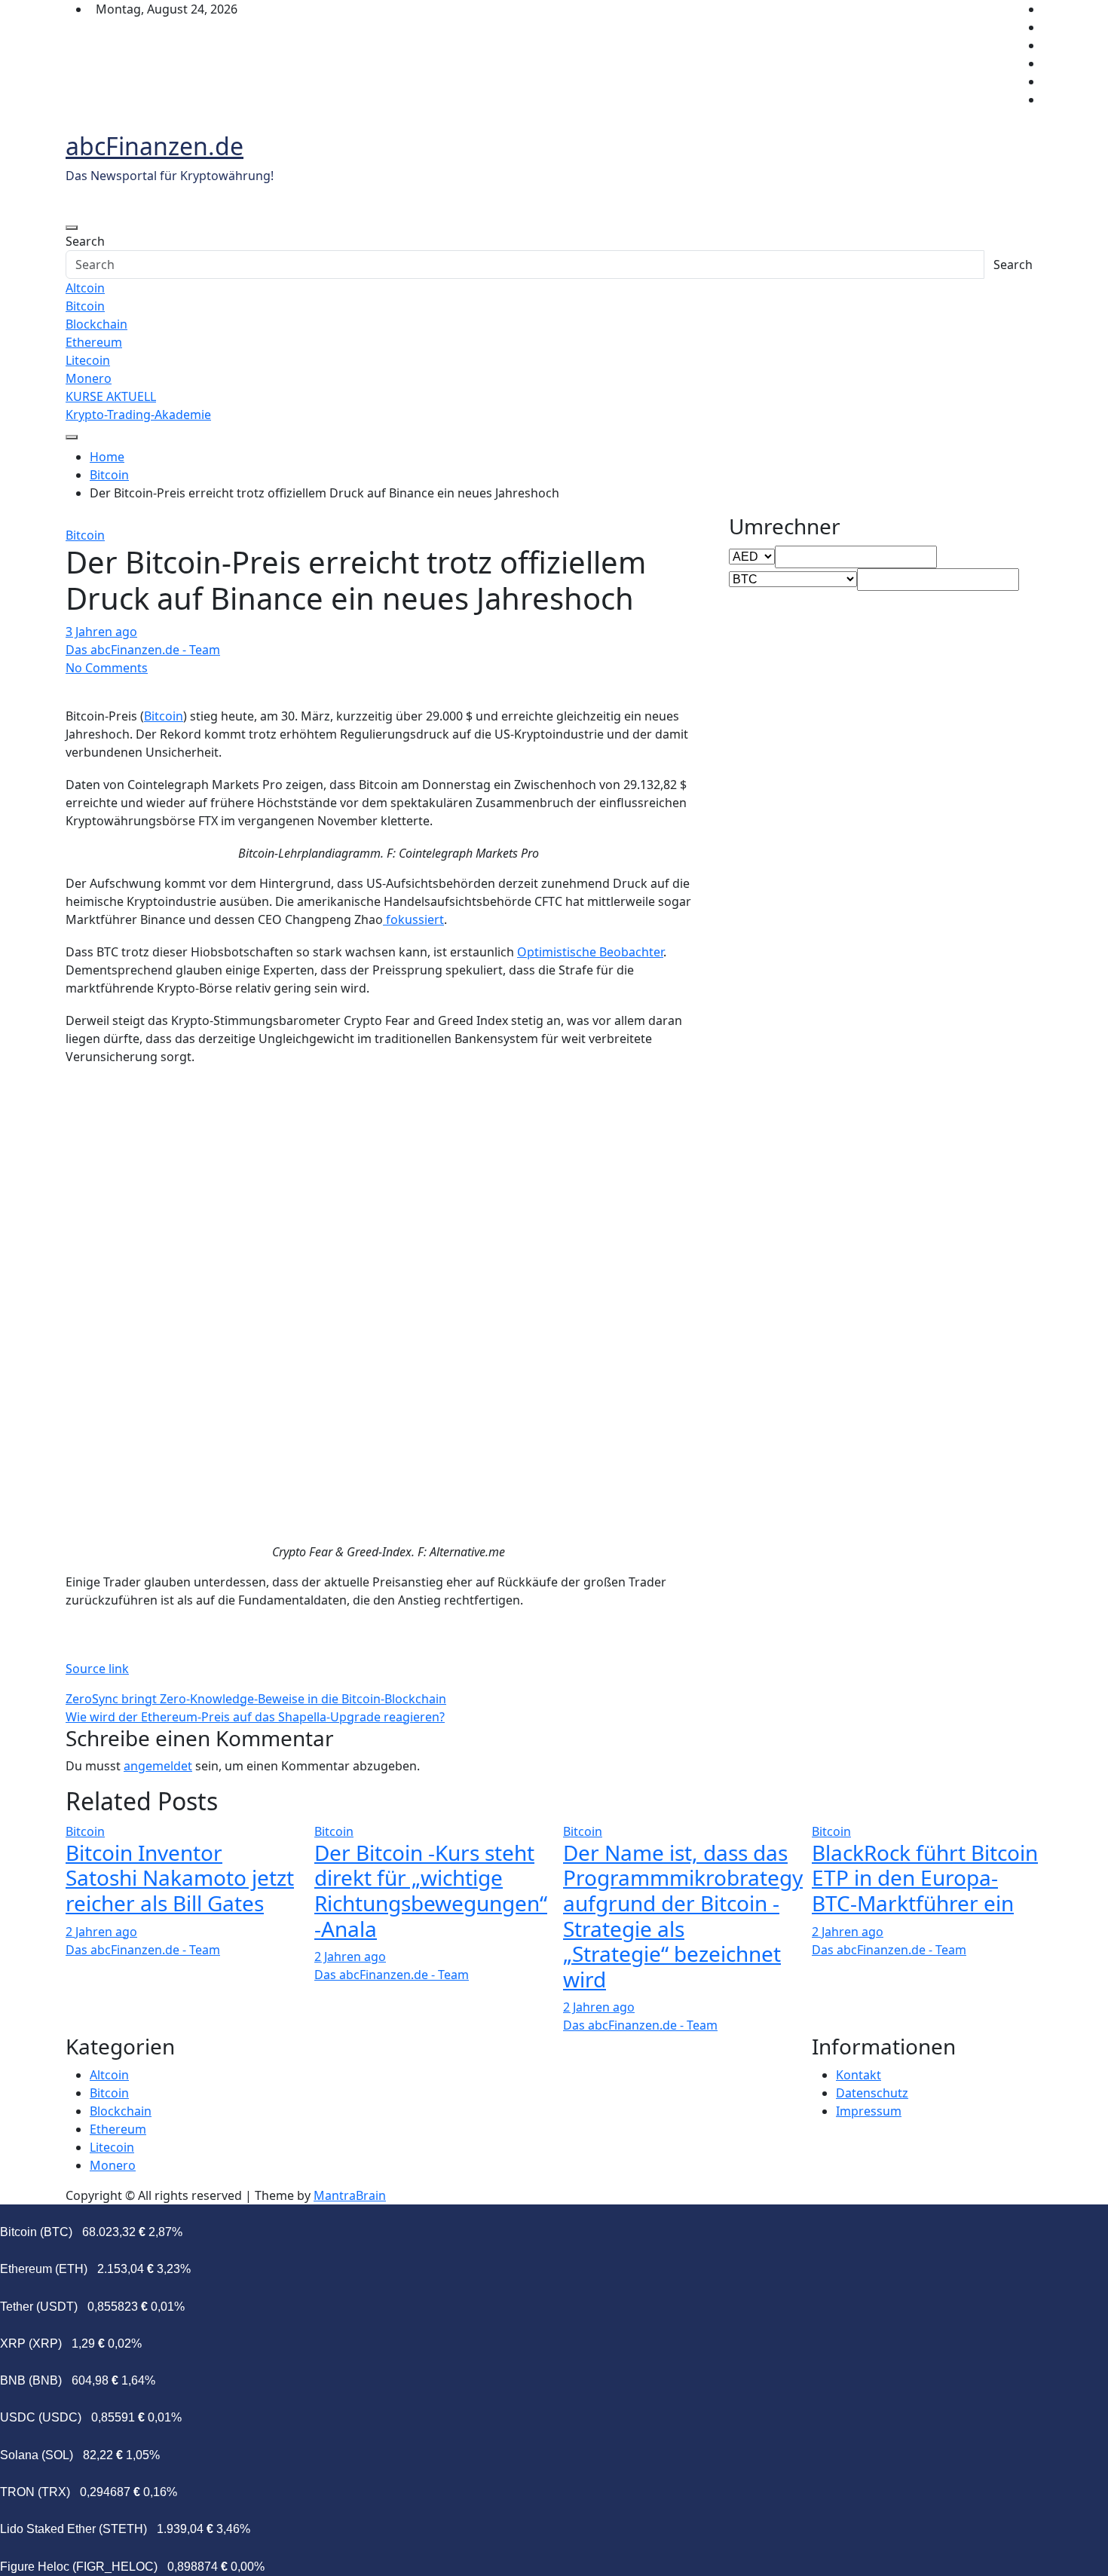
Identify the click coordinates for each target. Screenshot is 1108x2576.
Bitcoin (85, 306)
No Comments (107, 668)
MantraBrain (350, 2195)
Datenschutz (872, 2093)
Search (85, 241)
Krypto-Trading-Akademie (138, 415)
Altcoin (85, 288)
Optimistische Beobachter (590, 952)
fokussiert (413, 919)
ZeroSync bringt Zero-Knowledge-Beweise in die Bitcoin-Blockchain (256, 1699)
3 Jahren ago (101, 632)
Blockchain (96, 324)
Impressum (869, 2111)
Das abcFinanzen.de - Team (143, 650)
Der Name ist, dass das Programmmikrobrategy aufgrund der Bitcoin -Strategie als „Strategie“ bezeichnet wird (683, 1916)
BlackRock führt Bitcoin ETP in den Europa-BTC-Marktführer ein (925, 1878)
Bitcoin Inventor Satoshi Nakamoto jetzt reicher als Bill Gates (180, 1878)
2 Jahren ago (101, 1932)
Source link (97, 1669)
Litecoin (88, 360)
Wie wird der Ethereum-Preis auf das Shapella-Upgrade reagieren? (255, 1717)
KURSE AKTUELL (111, 396)
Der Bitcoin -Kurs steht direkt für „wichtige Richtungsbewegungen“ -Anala (431, 1891)
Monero (89, 378)
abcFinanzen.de (155, 146)
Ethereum (94, 342)
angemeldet (158, 1766)
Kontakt (859, 2075)
